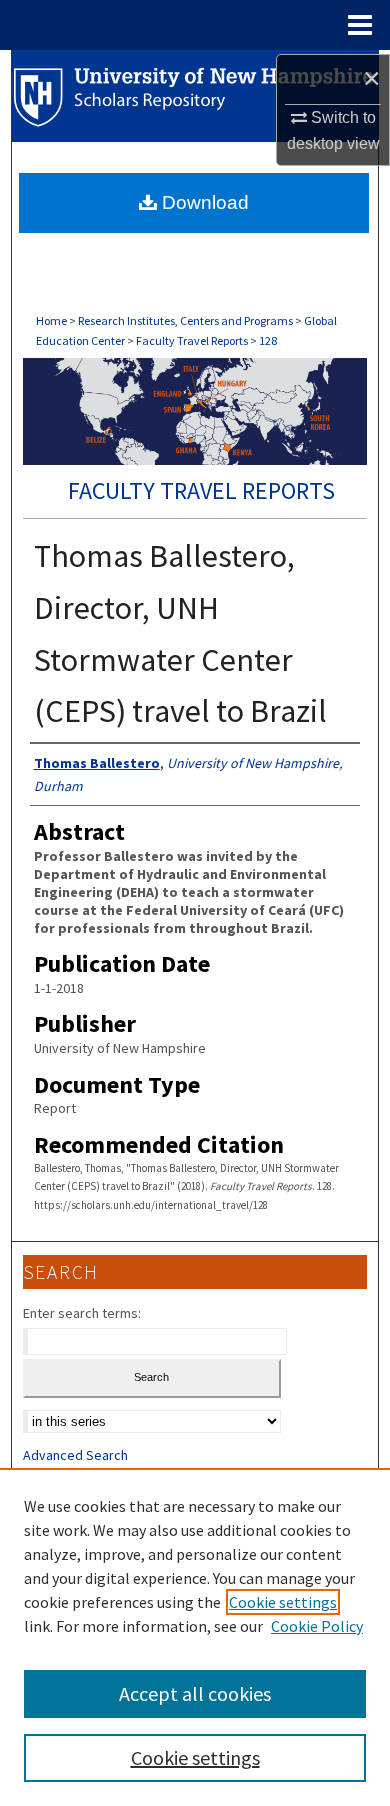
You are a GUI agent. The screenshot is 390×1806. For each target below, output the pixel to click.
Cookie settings (283, 1602)
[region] (195, 1637)
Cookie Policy (317, 1626)
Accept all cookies (195, 1693)
